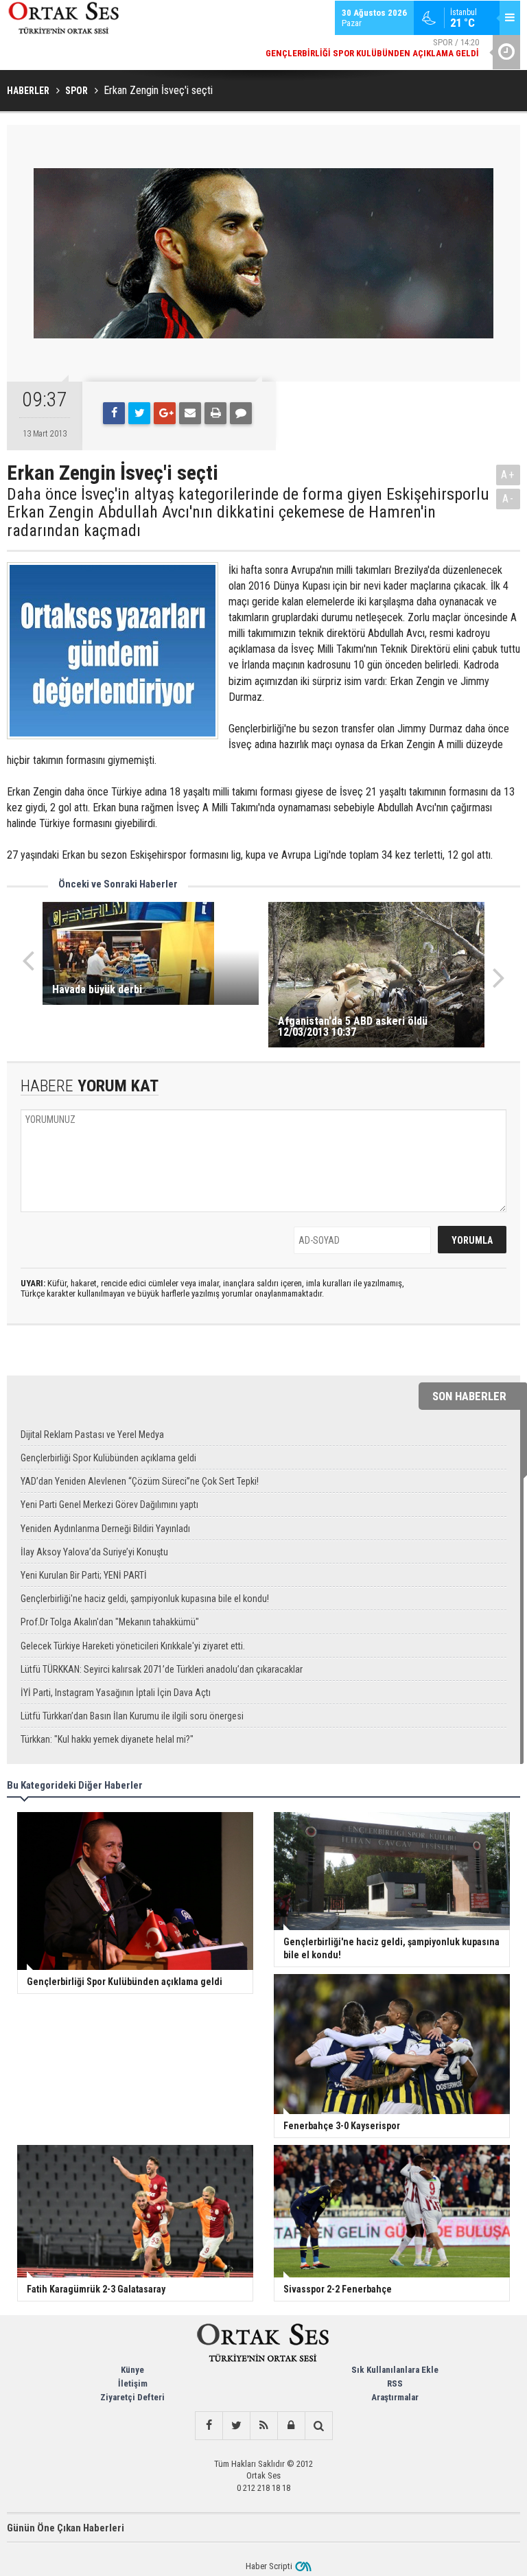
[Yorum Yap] (241, 413)
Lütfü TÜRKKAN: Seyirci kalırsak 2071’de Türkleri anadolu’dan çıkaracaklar (162, 1669)
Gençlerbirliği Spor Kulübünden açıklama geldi (108, 1458)
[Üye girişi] (291, 2426)
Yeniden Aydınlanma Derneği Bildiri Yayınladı (105, 1529)
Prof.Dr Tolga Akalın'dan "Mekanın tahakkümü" (110, 1622)
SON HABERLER (469, 1396)
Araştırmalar (395, 2397)
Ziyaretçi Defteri (132, 2397)
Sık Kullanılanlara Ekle (395, 2370)
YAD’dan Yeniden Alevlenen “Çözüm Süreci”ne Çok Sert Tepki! (140, 1481)
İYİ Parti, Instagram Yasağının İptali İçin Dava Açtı (116, 1693)
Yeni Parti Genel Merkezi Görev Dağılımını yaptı (109, 1505)
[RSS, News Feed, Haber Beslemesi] (263, 2426)
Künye (132, 2370)
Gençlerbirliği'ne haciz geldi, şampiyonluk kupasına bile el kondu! (145, 1599)
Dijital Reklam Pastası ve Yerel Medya (92, 1435)
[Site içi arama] (318, 2426)
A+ (508, 475)
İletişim (133, 2383)
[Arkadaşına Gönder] (190, 413)
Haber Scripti (269, 2566)
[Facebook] (114, 413)
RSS (395, 2383)
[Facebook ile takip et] (209, 2426)
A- (508, 499)
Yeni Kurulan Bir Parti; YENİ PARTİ (84, 1575)
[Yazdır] (215, 413)
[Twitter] (139, 413)
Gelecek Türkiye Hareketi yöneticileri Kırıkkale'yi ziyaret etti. (133, 1646)
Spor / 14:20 (372, 48)
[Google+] (165, 413)
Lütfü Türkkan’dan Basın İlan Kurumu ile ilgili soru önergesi (132, 1716)
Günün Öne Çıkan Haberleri (66, 2528)
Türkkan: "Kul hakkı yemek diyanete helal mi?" (107, 1739)
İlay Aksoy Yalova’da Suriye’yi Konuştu (94, 1552)
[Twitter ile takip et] (236, 2426)
